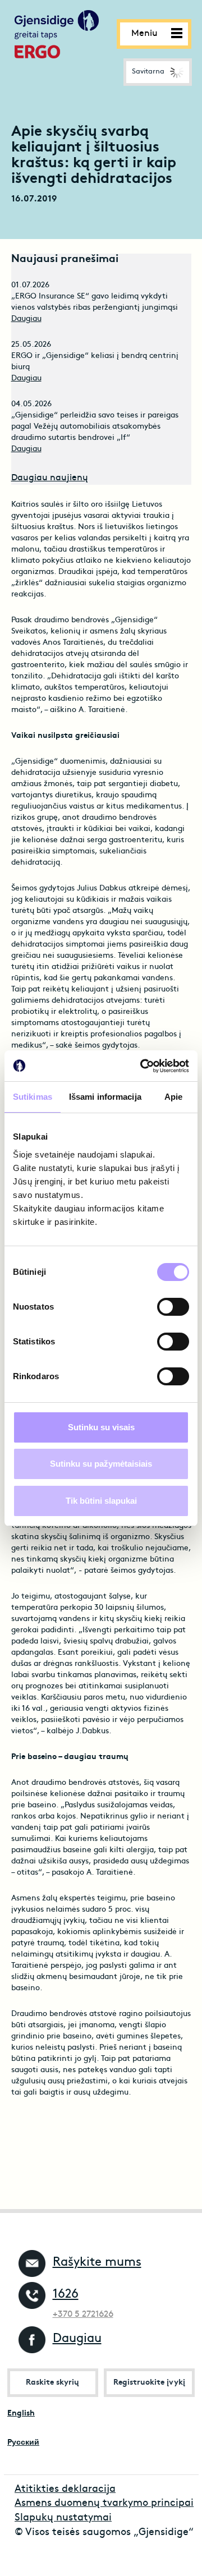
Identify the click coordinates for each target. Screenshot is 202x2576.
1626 (66, 2295)
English (21, 2414)
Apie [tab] (173, 1097)
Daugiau (26, 319)
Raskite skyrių (52, 2383)
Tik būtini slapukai (101, 1501)
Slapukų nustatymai (63, 2518)
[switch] (173, 1307)
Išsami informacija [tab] (105, 1097)
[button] (158, 72)
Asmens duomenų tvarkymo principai (104, 2503)
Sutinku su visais (101, 1427)
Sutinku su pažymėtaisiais (101, 1464)
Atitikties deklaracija (65, 2489)
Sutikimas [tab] (33, 1097)
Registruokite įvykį (149, 2383)
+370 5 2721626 (83, 2315)
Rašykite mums (97, 2263)
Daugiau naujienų (50, 478)
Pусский (23, 2443)
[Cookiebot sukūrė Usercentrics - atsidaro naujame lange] (143, 1066)
